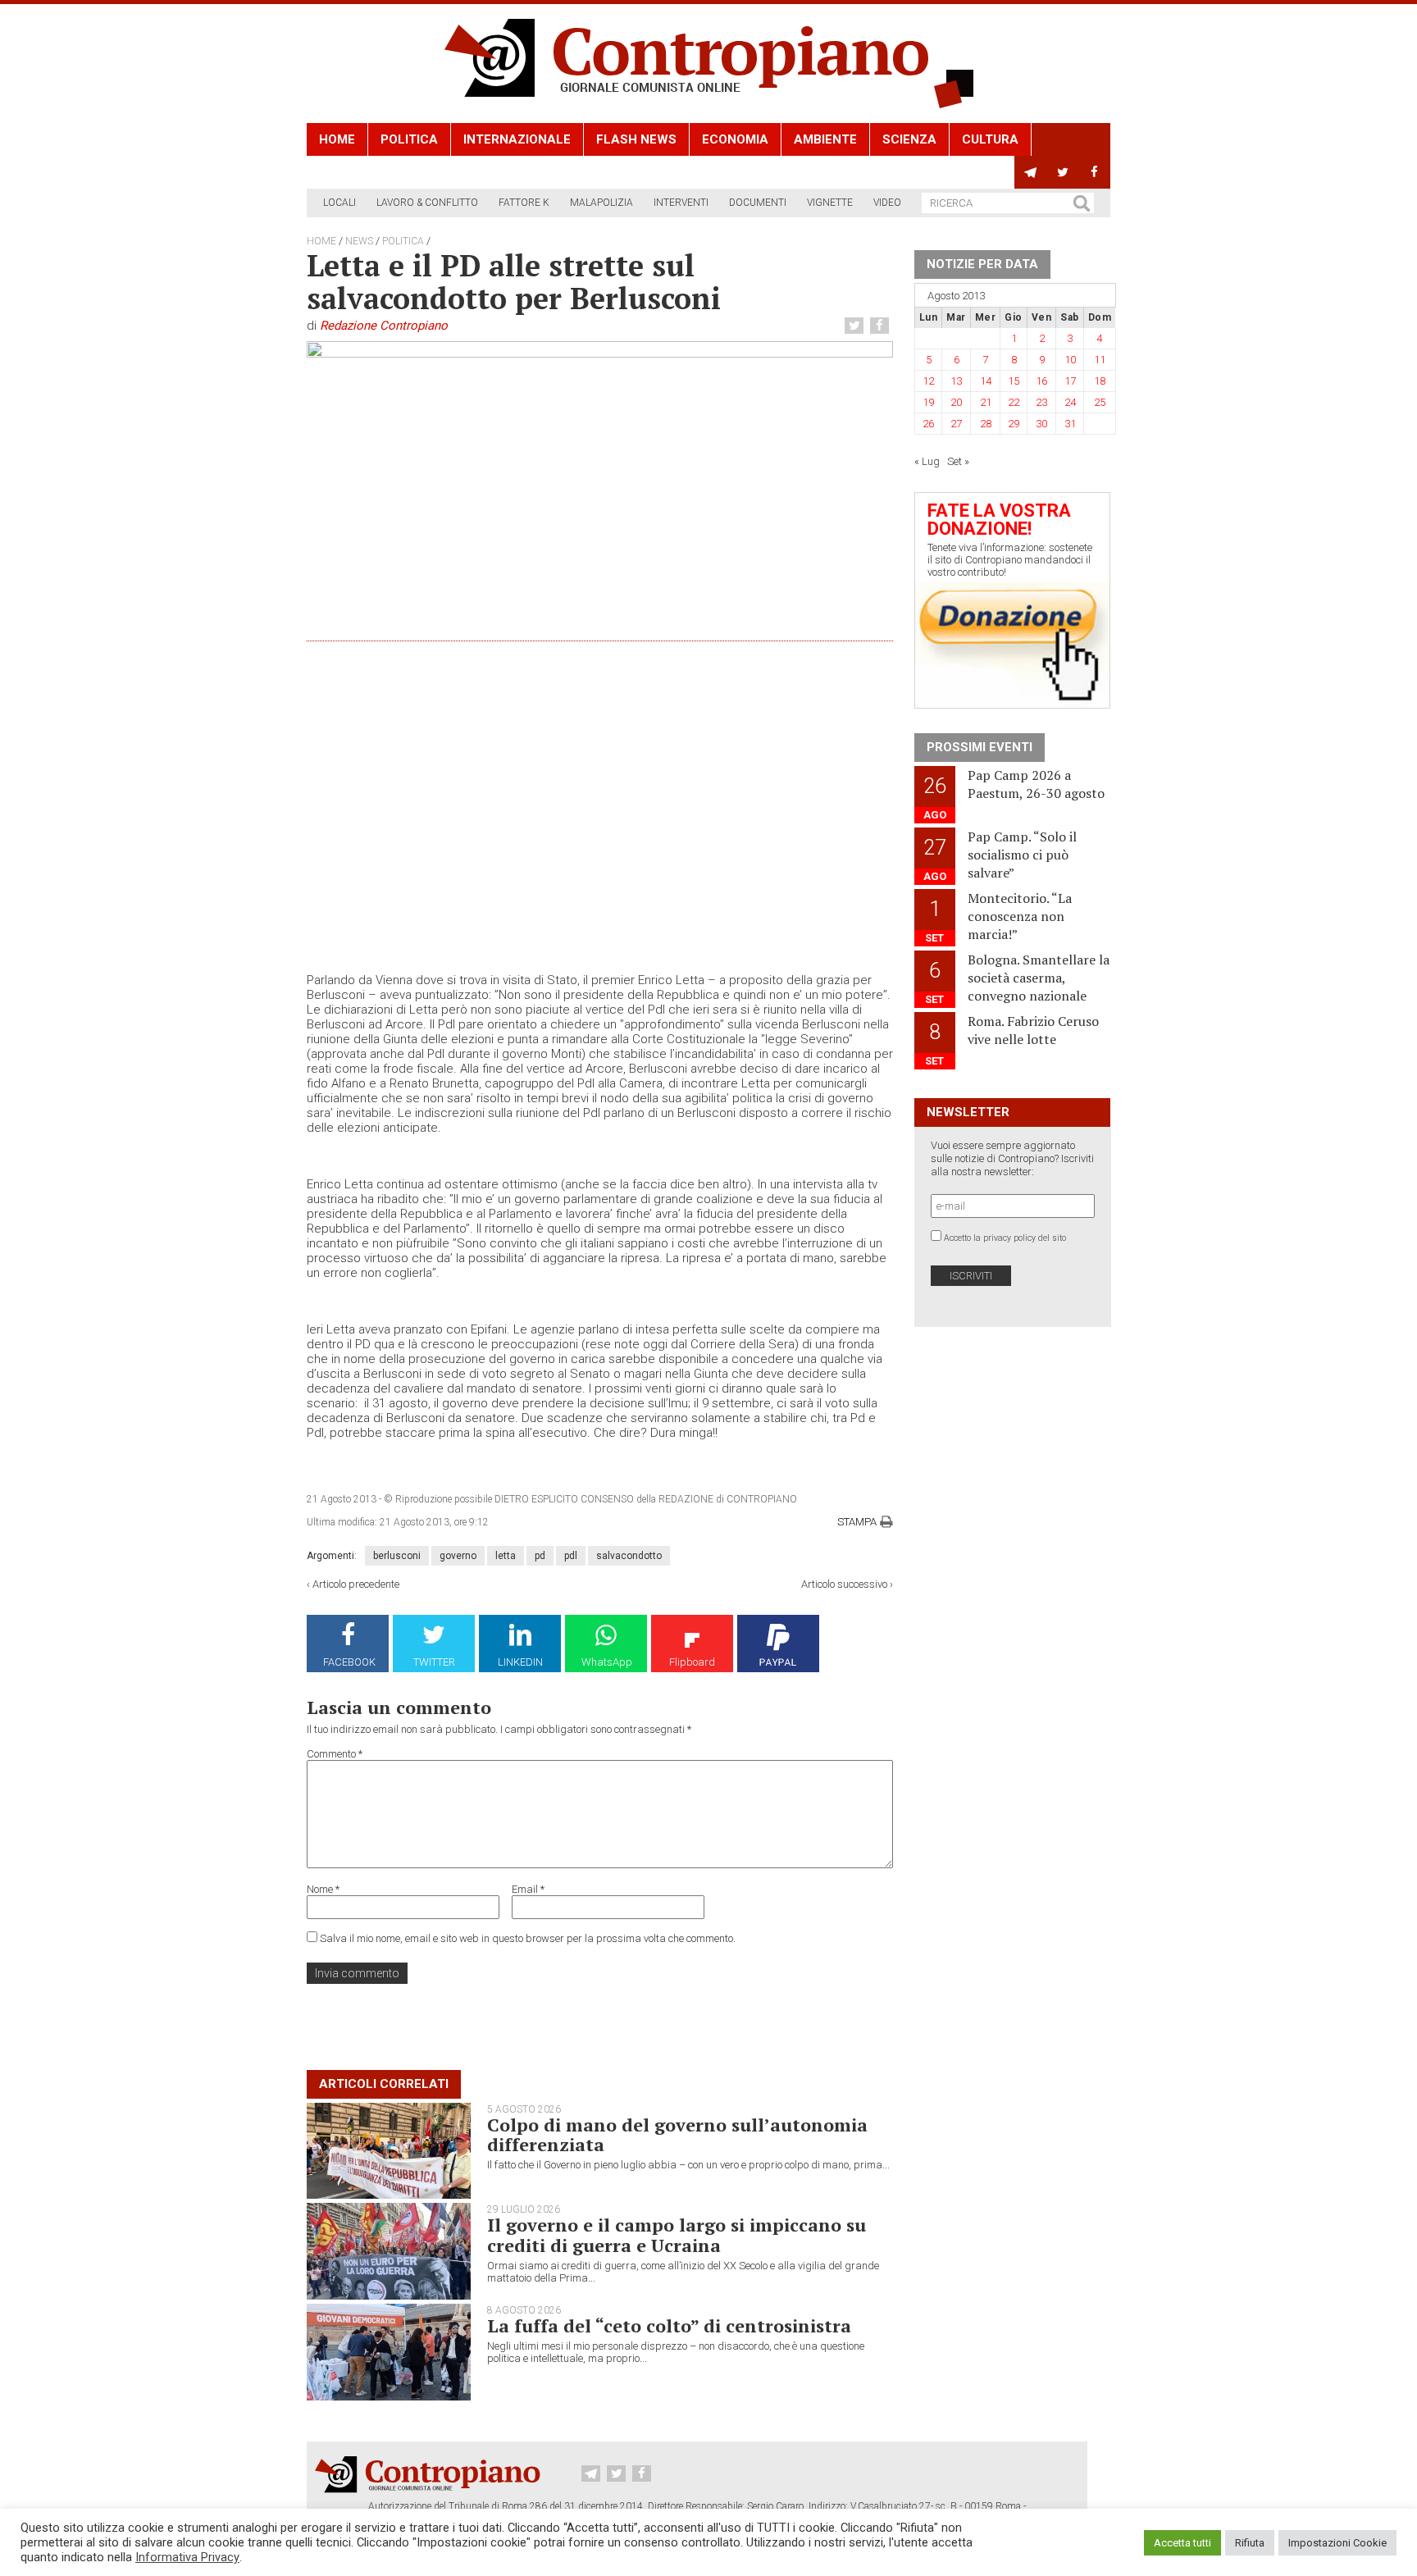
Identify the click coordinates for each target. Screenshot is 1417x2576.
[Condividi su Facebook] (882, 326)
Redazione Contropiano (384, 326)
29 (1014, 424)
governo (458, 1556)
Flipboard (692, 1662)
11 (1100, 360)
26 (928, 424)
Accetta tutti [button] (1182, 2543)
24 (1070, 402)
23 (1041, 402)
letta (506, 1556)
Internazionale (517, 139)
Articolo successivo (844, 1584)
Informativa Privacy (187, 2557)
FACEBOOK (349, 1662)
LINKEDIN (520, 1662)
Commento (335, 1754)
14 (986, 381)
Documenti (758, 203)
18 (1100, 381)
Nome (323, 1889)
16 (1041, 381)
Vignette (830, 203)
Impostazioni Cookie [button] (1337, 2543)
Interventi (681, 203)
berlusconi (397, 1556)
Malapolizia (601, 203)
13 (956, 381)
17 (1070, 381)
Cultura (990, 139)
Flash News (636, 139)
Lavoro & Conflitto (427, 203)
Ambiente (825, 139)
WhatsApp (607, 1662)
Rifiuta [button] (1250, 2543)
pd (540, 1556)
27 (956, 424)
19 (928, 402)
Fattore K (524, 203)
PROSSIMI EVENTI (980, 747)
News (359, 241)
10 (1070, 360)
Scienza (909, 139)
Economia (735, 139)
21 (986, 402)
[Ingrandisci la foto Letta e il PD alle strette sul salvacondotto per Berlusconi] (600, 635)
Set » (958, 461)
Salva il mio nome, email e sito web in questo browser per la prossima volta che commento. (528, 1938)
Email (528, 1889)
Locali (339, 203)
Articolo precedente (356, 1584)
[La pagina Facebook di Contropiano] (1094, 172)
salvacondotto (629, 1556)
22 (1014, 402)
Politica (409, 139)
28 (986, 424)
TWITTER (434, 1662)
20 (956, 402)
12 (928, 381)
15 (1014, 381)
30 (1041, 424)
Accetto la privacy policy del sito (1005, 1238)
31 (1070, 424)
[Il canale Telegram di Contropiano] (1030, 172)
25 (1100, 402)
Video (887, 203)
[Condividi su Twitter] (856, 326)
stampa (857, 1522)
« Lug (927, 461)
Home (337, 139)
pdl (571, 1556)
